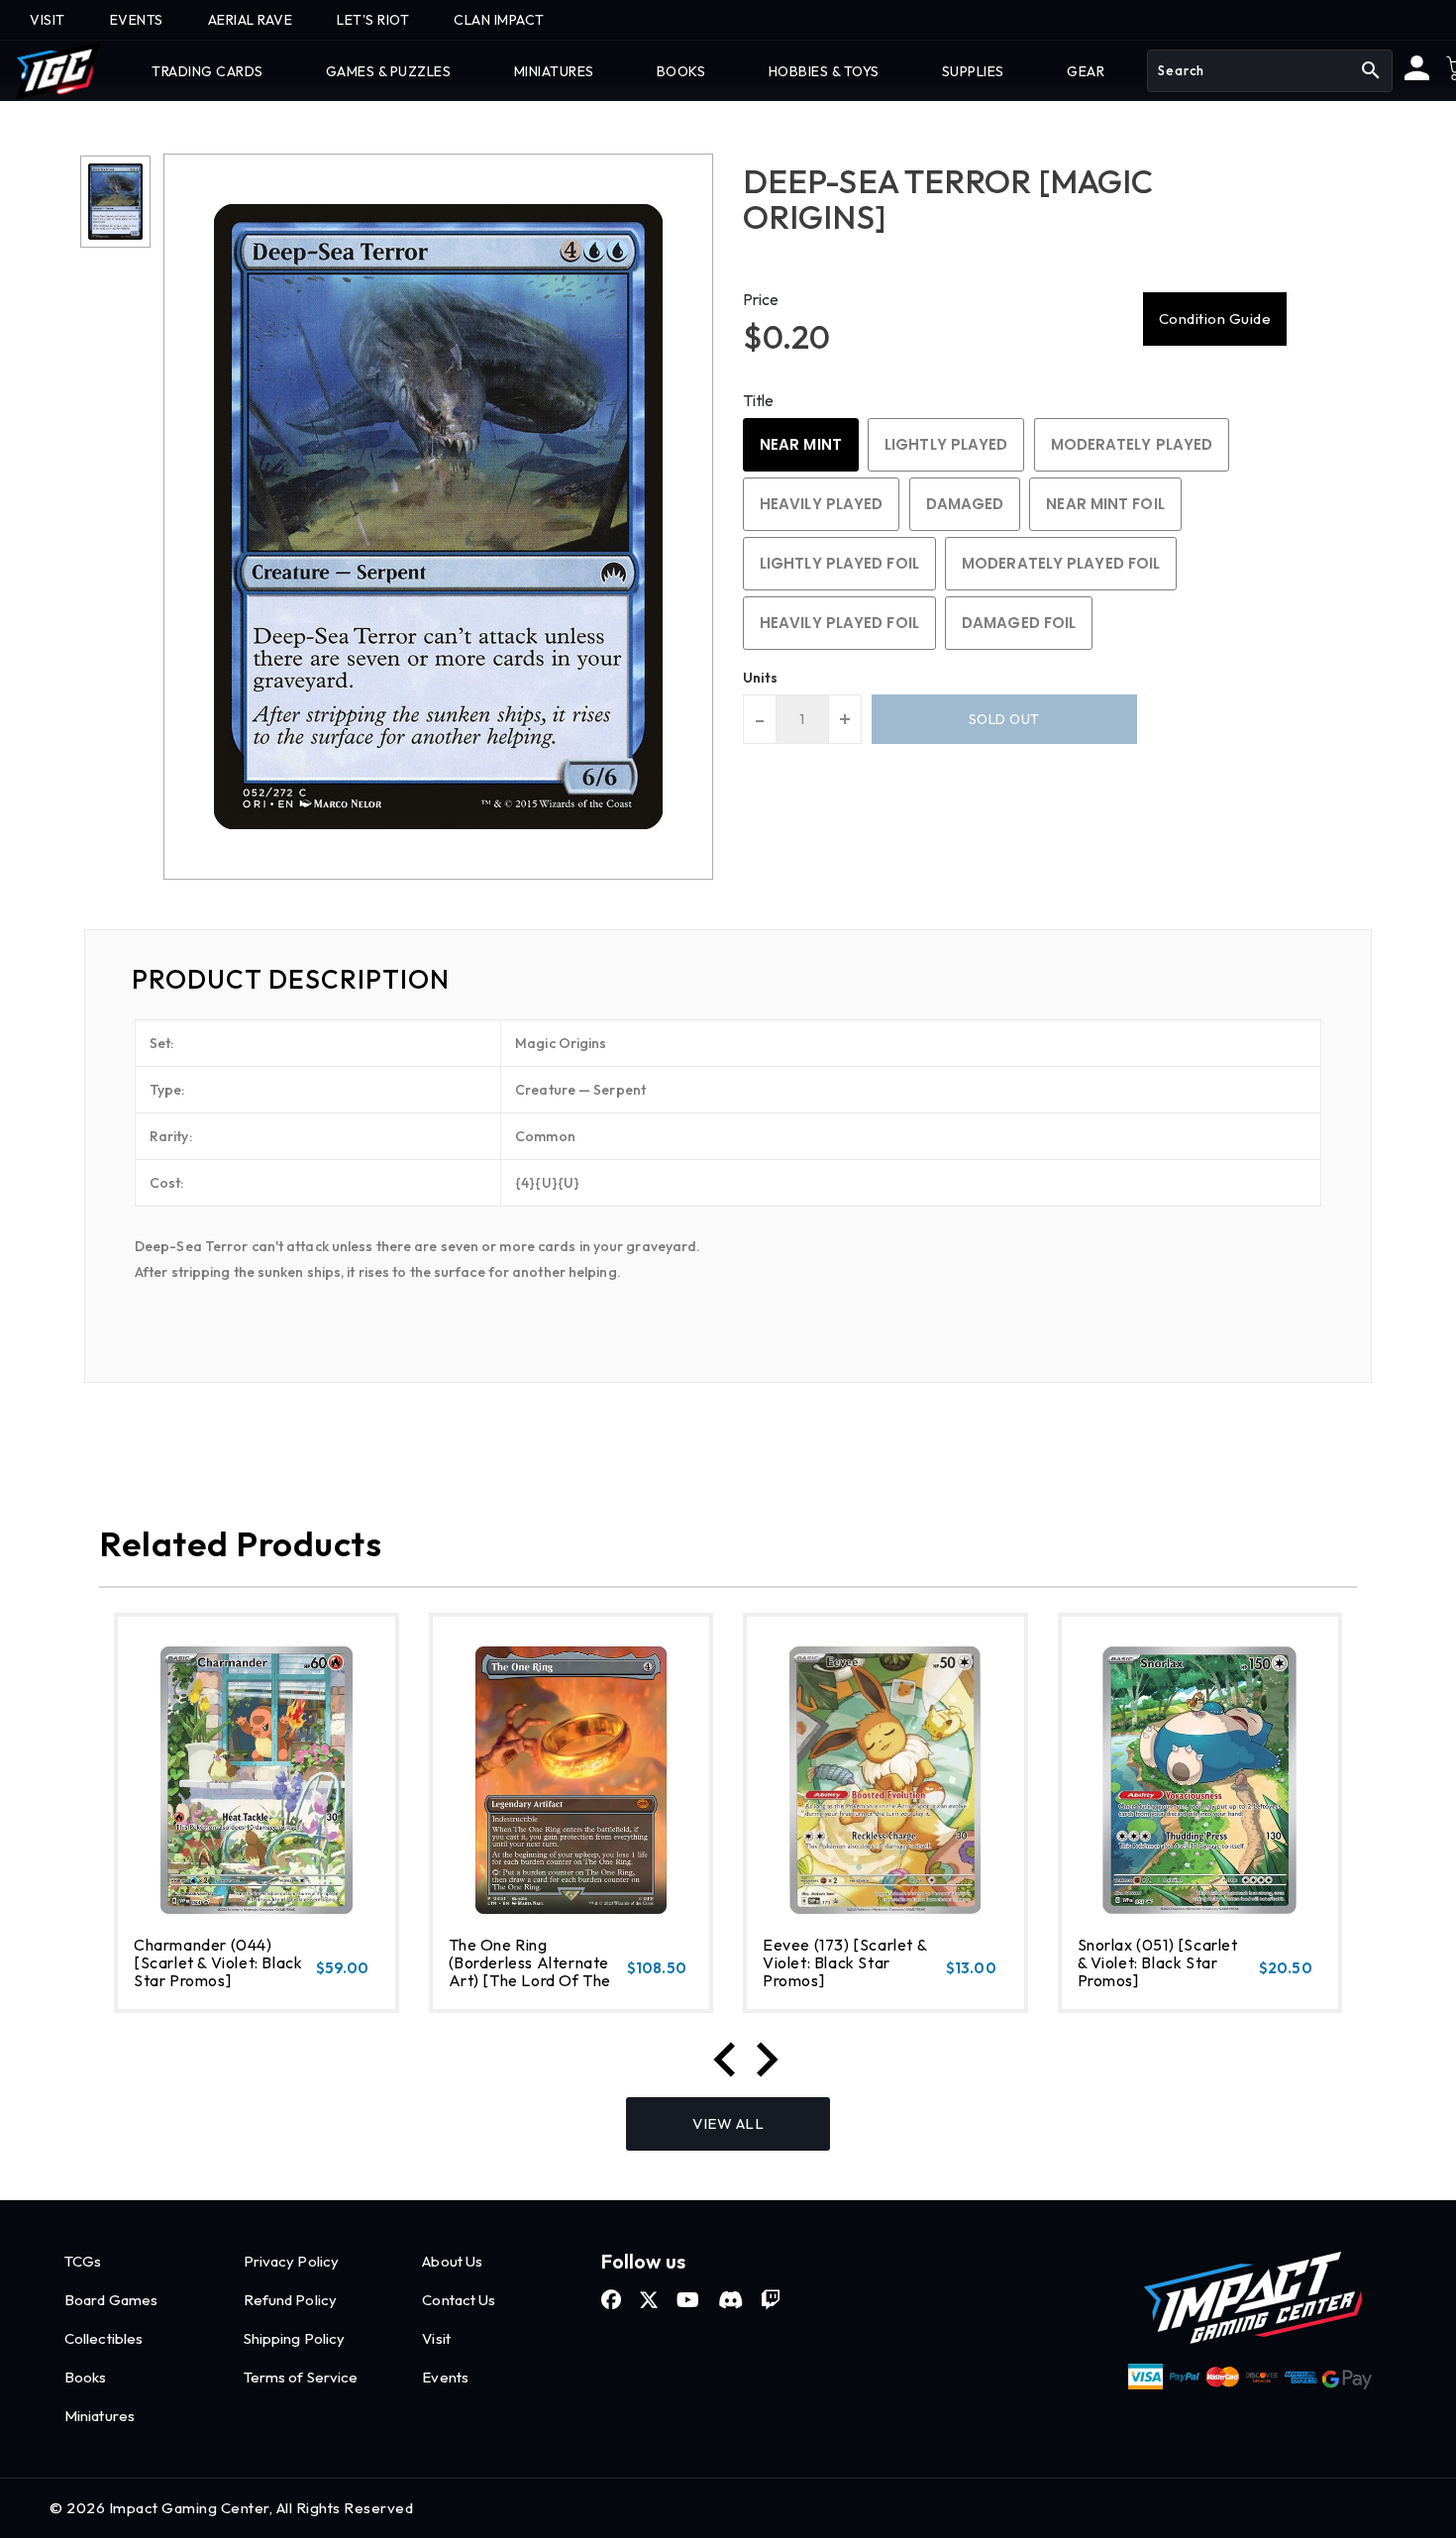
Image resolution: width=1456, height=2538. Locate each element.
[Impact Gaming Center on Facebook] (611, 2300)
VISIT (48, 20)
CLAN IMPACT (499, 20)
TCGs (83, 2261)
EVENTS (137, 20)
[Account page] (1417, 75)
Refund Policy (290, 2300)
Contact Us (459, 2300)
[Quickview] (185, 1989)
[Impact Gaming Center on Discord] (730, 2300)
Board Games (111, 2300)
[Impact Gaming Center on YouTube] (688, 2300)
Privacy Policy (291, 2261)
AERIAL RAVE (251, 20)
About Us (452, 2261)
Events (445, 2377)
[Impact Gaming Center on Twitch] (771, 2300)
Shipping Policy (295, 2338)
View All (728, 2123)
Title (759, 400)
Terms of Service (301, 2377)
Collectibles (104, 2338)
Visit (436, 2338)
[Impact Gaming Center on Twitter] (649, 2300)
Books (86, 2377)
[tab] (728, 980)
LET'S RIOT (373, 20)
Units (761, 678)
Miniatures (100, 2416)
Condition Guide (1215, 318)
